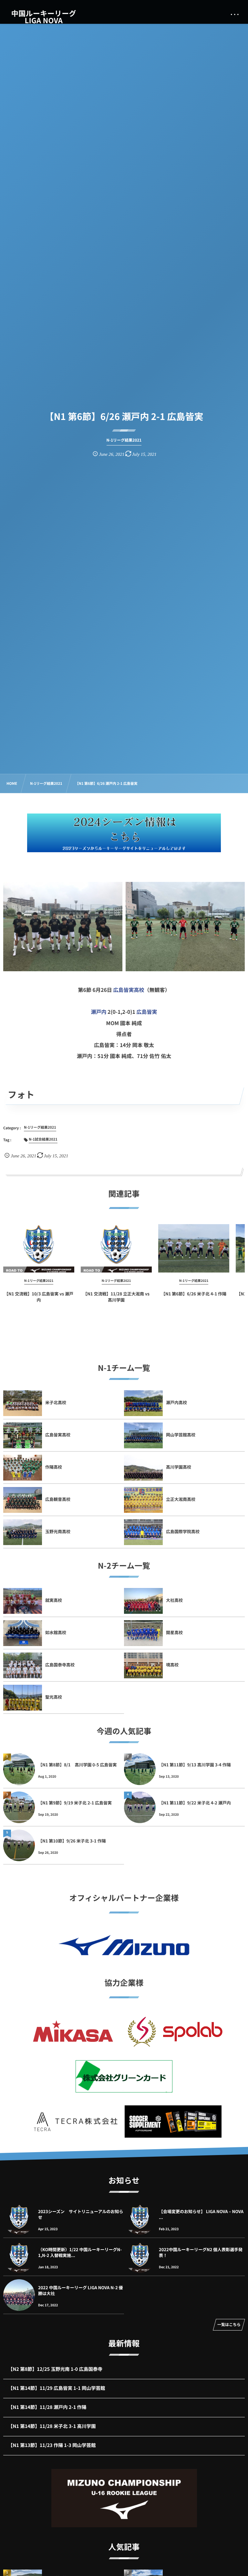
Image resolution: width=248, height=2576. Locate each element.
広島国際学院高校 (183, 1531)
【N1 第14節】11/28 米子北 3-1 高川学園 (52, 2426)
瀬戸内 (98, 1012)
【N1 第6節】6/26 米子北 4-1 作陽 (194, 1294)
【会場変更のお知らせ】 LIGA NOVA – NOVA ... (201, 2214)
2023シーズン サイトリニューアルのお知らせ (81, 2214)
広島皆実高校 (129, 990)
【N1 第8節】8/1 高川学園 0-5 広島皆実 (77, 1765)
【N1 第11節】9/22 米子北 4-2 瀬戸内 (195, 1803)
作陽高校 (54, 1467)
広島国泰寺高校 (60, 1665)
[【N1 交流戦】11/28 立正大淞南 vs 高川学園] (116, 1248)
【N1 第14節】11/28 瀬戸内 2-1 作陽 (47, 2407)
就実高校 (54, 1600)
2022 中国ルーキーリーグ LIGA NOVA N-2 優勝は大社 (81, 2290)
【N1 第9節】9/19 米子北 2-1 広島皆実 (75, 1803)
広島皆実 (147, 1012)
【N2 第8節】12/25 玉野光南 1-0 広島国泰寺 (55, 2369)
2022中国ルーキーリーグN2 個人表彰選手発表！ (201, 2252)
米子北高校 (56, 1402)
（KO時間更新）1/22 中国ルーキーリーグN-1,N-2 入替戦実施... (80, 2252)
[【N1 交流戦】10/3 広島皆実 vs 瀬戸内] (39, 1248)
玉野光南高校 (58, 1531)
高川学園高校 (179, 1467)
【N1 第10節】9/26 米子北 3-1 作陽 (72, 1841)
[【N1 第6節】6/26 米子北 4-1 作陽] (194, 1248)
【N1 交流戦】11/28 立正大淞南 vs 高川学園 (116, 1297)
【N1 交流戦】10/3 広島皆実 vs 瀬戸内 (39, 1297)
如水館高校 (56, 1632)
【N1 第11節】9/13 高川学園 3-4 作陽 (195, 1765)
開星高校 (174, 1632)
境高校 (172, 1665)
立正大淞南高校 (181, 1499)
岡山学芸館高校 (181, 1435)
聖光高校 (54, 1697)
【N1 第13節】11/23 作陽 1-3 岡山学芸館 (52, 2445)
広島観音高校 (58, 1499)
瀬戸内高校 (176, 1402)
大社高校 (174, 1600)
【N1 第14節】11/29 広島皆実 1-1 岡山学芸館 (57, 2388)
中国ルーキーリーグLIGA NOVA (44, 17)
